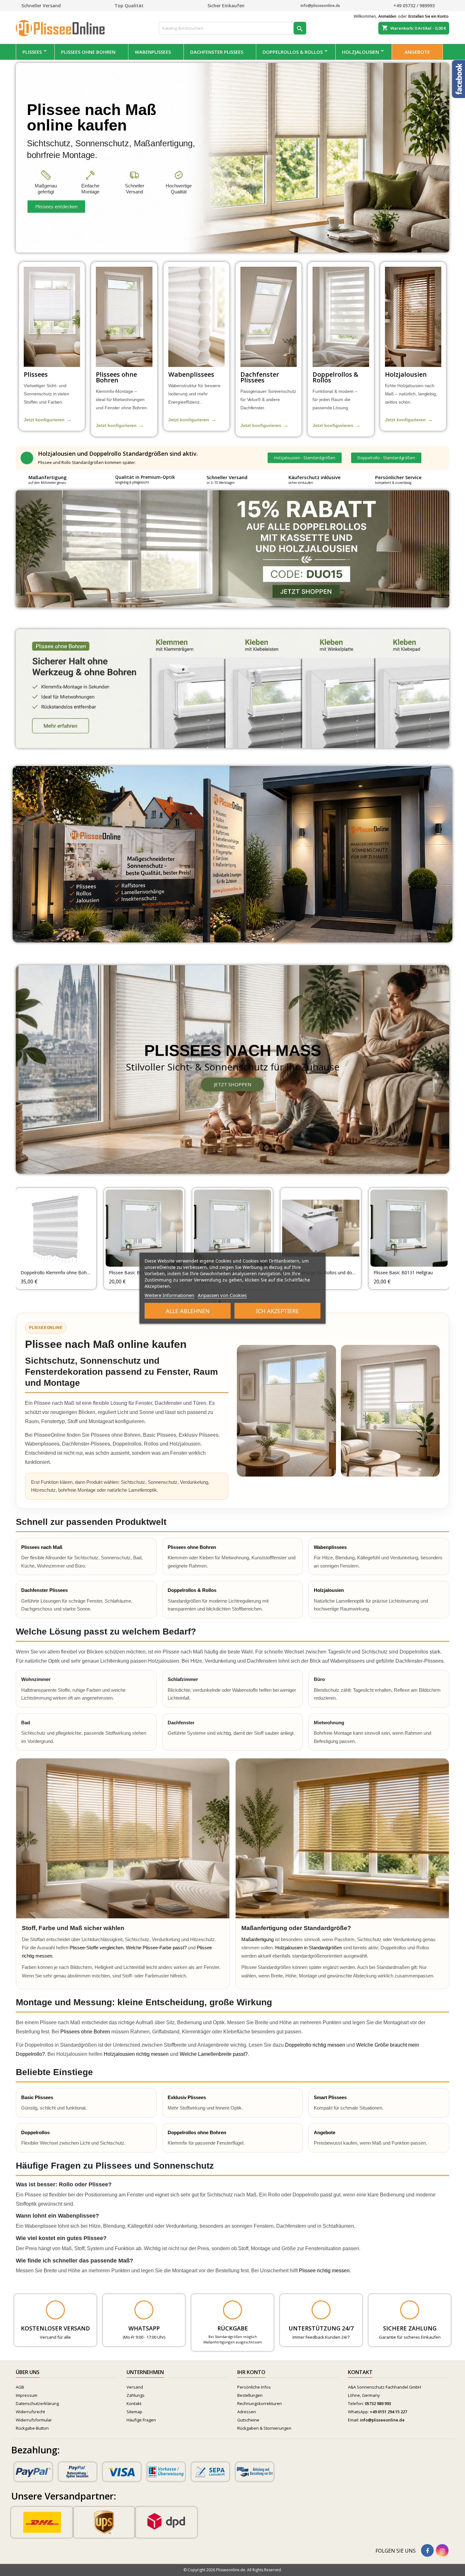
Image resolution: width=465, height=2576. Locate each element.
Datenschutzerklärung (37, 2403)
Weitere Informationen (169, 1295)
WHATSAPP (144, 2328)
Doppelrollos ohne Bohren (197, 2132)
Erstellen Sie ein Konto (428, 16)
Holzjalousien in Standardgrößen (309, 1948)
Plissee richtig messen (324, 2271)
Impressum (27, 2395)
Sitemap (134, 2412)
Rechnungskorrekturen (260, 2403)
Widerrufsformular (34, 2420)
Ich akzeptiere (277, 1311)
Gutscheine (248, 2420)
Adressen (247, 2412)
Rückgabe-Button (32, 2428)
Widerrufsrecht (30, 2412)
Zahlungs (136, 2395)
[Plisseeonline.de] (63, 27)
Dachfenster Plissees (217, 52)
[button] (305, 458)
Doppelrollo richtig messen (315, 2045)
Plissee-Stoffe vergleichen (96, 1948)
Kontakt (134, 2403)
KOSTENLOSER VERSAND (55, 2328)
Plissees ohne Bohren (88, 52)
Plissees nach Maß (42, 1547)
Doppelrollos (35, 2132)
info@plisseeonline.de (382, 2420)
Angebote (417, 52)
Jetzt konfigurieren (48, 420)
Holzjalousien (360, 52)
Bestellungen (250, 2395)
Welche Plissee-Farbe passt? (156, 1948)
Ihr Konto (251, 2372)
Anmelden (387, 16)
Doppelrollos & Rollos (293, 52)
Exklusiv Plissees (187, 2097)
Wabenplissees (153, 52)
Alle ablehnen (188, 1311)
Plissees (32, 52)
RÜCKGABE (233, 2328)
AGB (20, 2387)
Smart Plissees (330, 2097)
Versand (135, 2387)
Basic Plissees (37, 2097)
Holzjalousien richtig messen (136, 2054)
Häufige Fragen (141, 2420)
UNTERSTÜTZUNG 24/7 (321, 2328)
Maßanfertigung (257, 1939)
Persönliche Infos (254, 2387)
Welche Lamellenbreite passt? (214, 2054)
